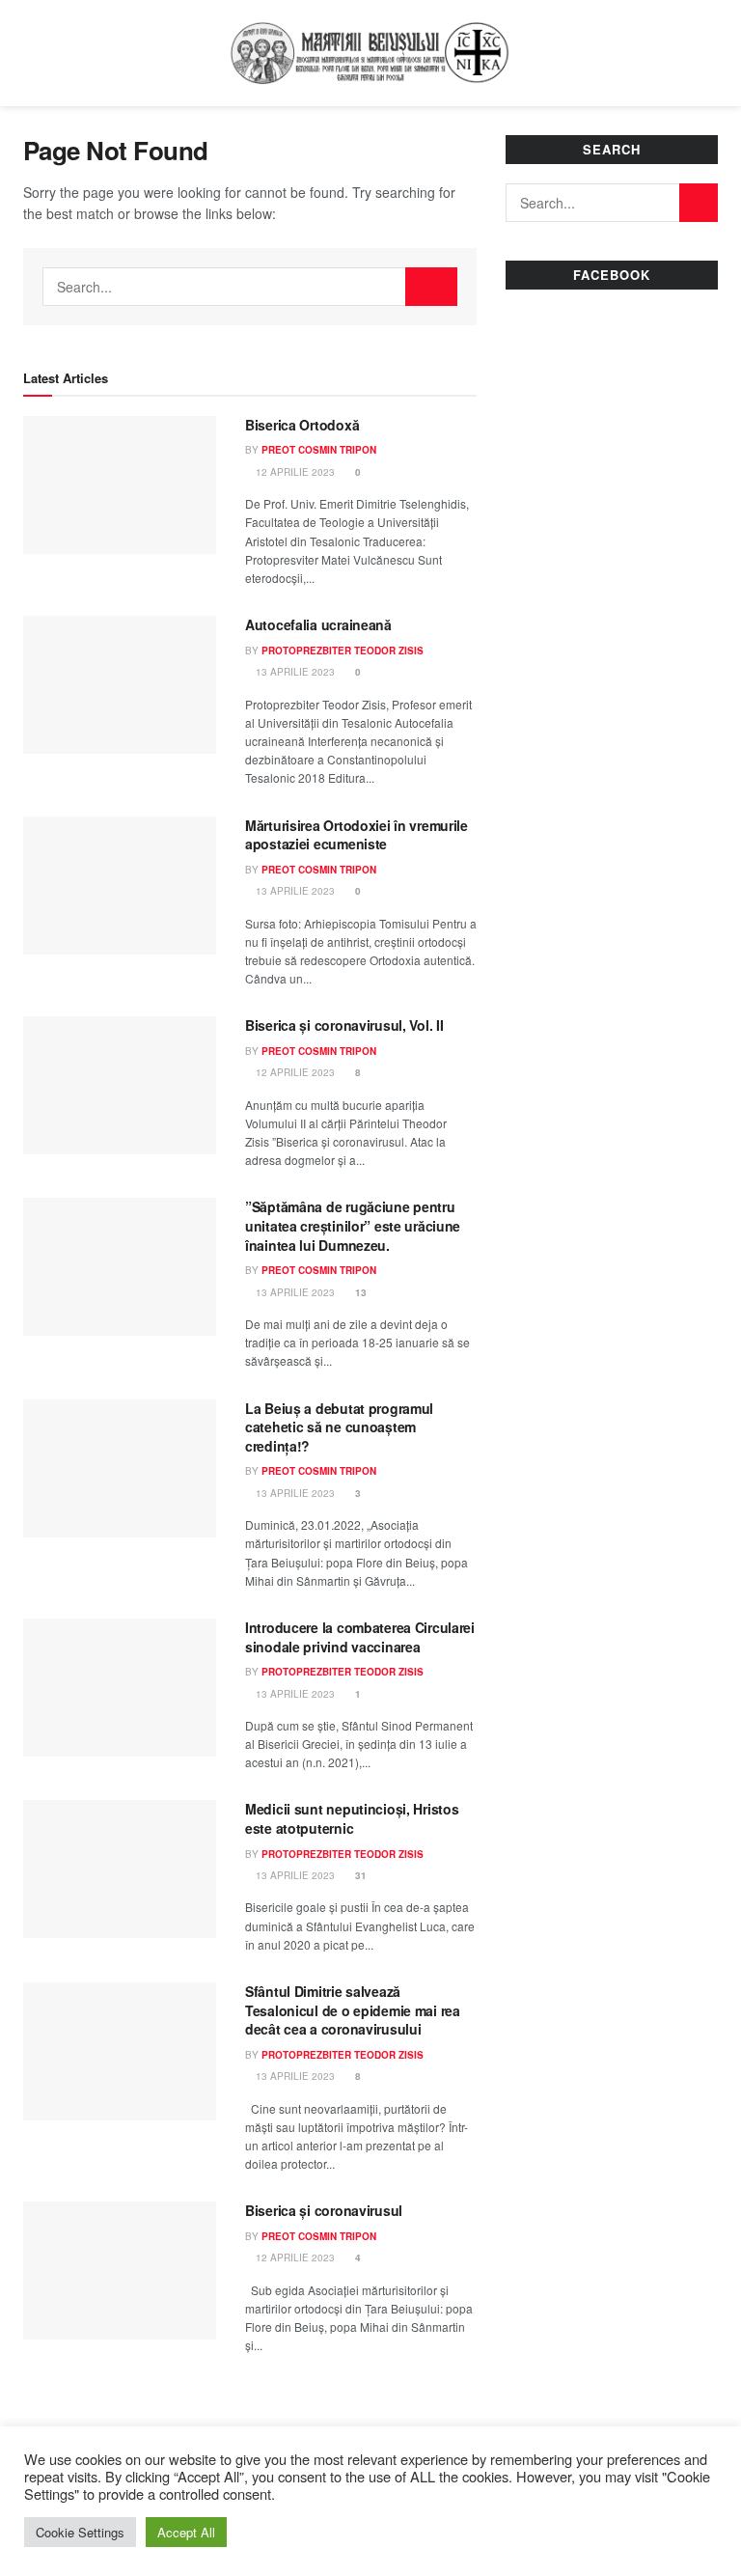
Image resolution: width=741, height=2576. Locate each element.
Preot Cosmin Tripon (319, 450)
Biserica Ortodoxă (302, 425)
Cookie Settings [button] (80, 2532)
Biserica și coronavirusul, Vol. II (344, 1025)
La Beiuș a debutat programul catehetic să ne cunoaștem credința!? (339, 1427)
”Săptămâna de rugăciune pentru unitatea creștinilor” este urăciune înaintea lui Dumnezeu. (353, 1225)
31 (359, 1875)
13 (359, 1292)
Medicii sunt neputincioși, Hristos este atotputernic (352, 1818)
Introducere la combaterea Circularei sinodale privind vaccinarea (360, 1637)
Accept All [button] (186, 2532)
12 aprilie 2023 (294, 472)
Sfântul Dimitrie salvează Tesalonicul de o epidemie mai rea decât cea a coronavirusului (353, 2010)
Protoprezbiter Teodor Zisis (343, 651)
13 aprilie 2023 (294, 672)
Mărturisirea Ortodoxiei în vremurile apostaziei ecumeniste (357, 835)
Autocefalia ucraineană (318, 624)
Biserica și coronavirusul (324, 2210)
